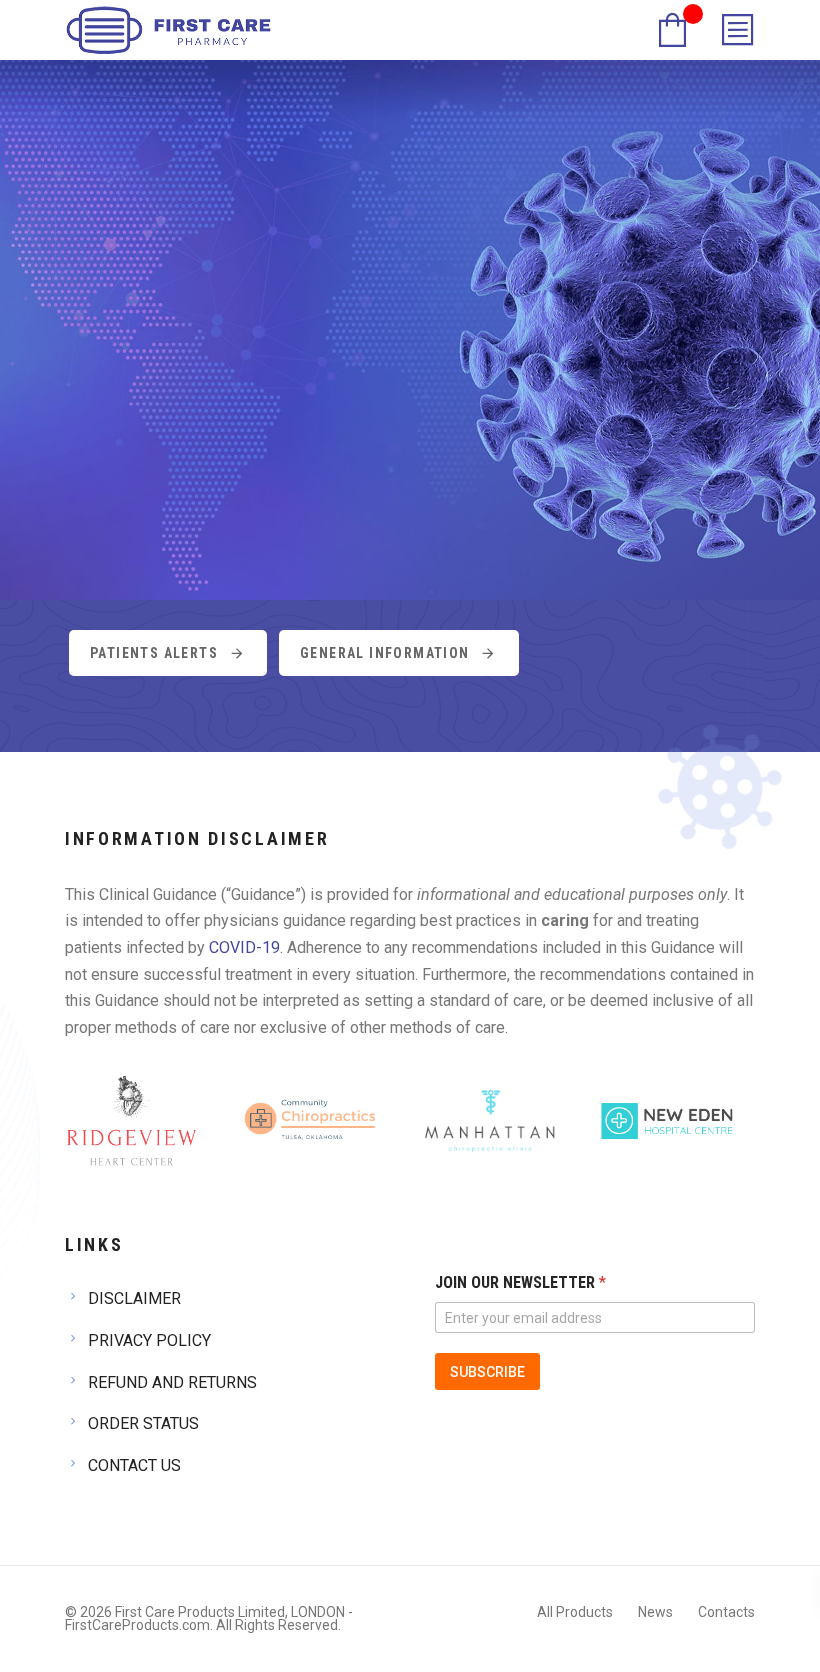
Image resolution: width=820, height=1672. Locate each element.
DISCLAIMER (134, 1298)
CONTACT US (134, 1465)
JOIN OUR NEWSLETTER (520, 1282)
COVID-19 (244, 947)
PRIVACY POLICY (149, 1340)
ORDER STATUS (143, 1423)
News (655, 1612)
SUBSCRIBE (487, 1372)
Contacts (726, 1612)
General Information (385, 653)
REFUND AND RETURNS (172, 1382)
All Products (575, 1612)
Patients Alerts (154, 653)
